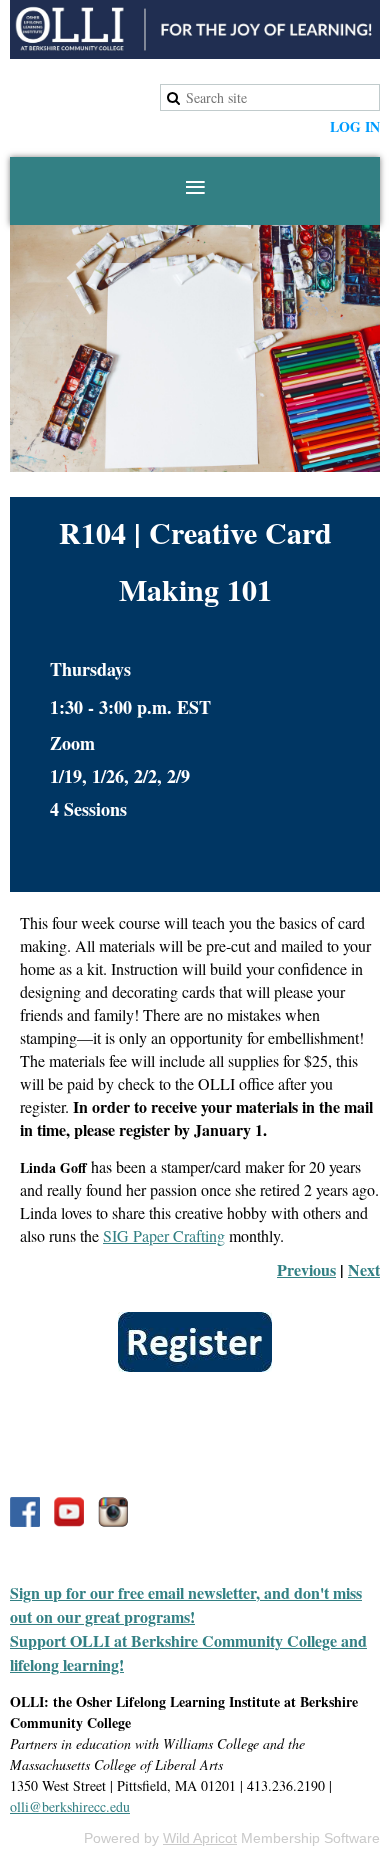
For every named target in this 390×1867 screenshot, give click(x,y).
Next (364, 1269)
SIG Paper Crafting (164, 1235)
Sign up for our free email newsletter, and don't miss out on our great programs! (186, 1604)
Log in (355, 126)
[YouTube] (69, 1512)
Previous (306, 1269)
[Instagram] (113, 1512)
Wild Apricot (200, 1838)
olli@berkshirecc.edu (70, 1806)
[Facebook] (25, 1512)
